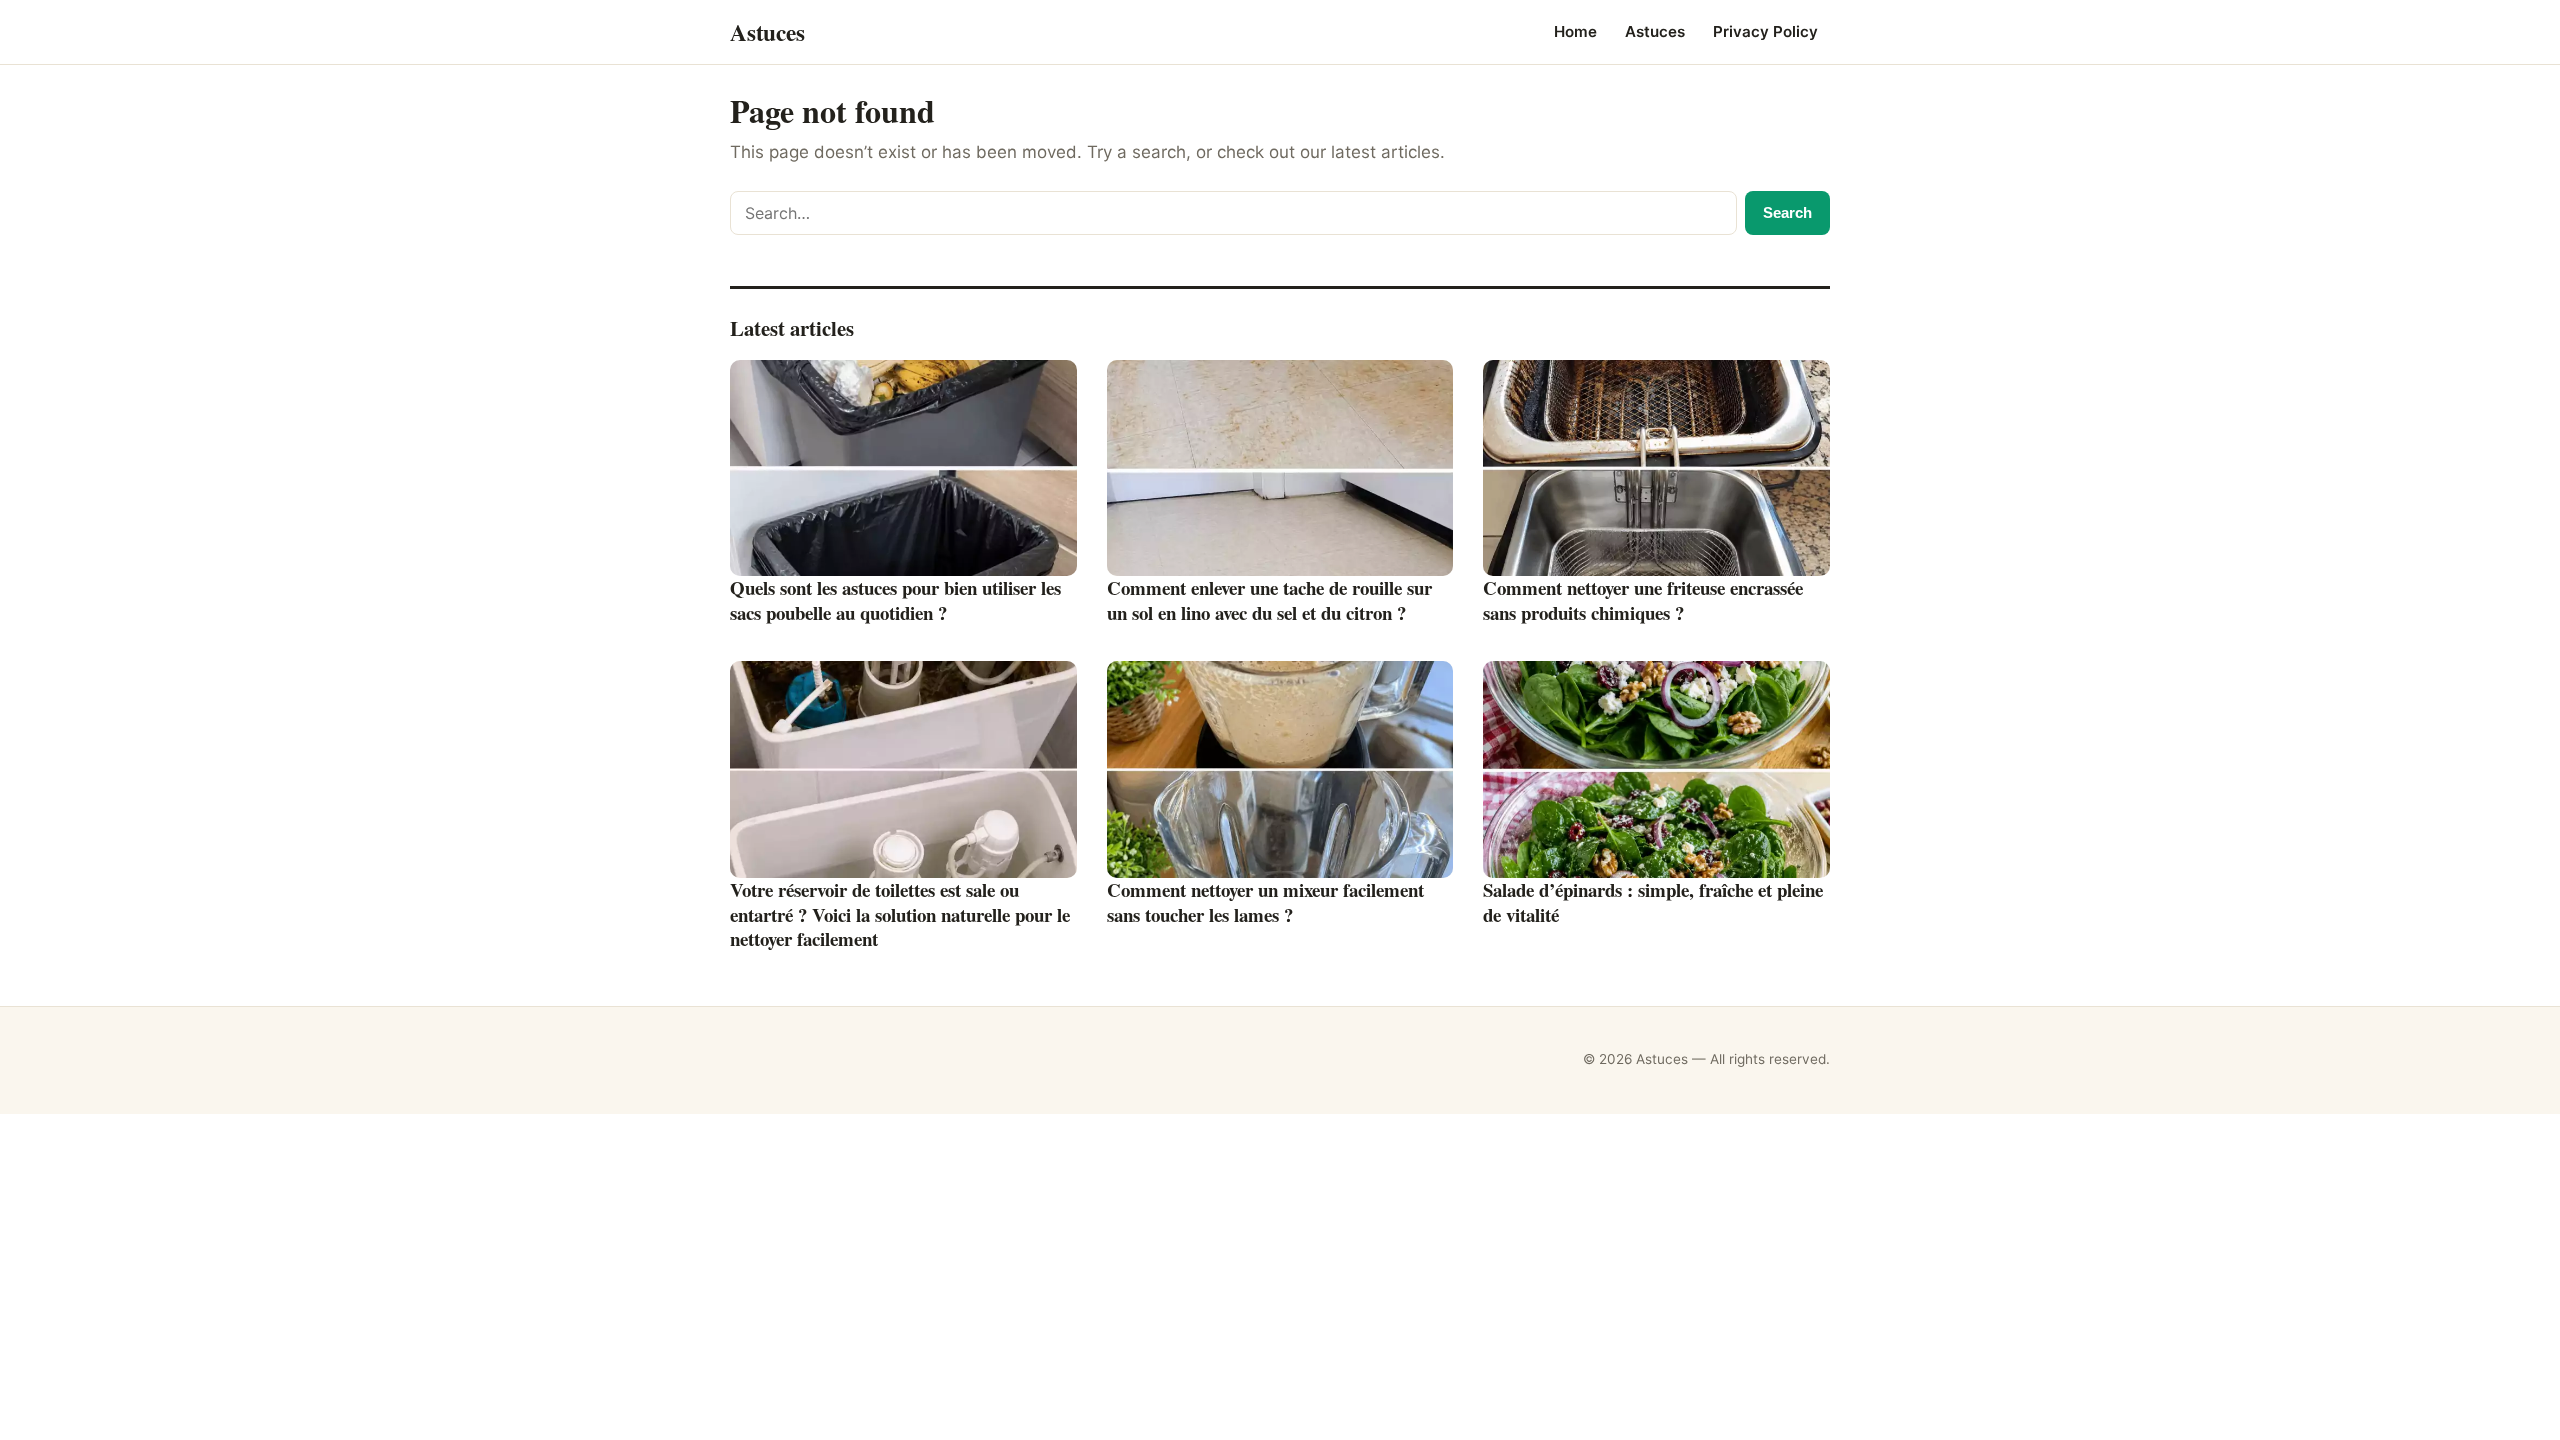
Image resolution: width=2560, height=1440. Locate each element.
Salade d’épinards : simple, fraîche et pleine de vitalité (1653, 902)
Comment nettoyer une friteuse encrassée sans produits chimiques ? (1643, 600)
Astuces (1655, 31)
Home (1575, 31)
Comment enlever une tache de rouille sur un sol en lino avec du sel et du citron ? (1269, 600)
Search (1787, 212)
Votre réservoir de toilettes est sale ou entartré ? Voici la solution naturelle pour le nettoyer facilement (900, 914)
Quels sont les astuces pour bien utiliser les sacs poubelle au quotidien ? (895, 600)
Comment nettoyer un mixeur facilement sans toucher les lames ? (1265, 902)
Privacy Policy (1765, 31)
